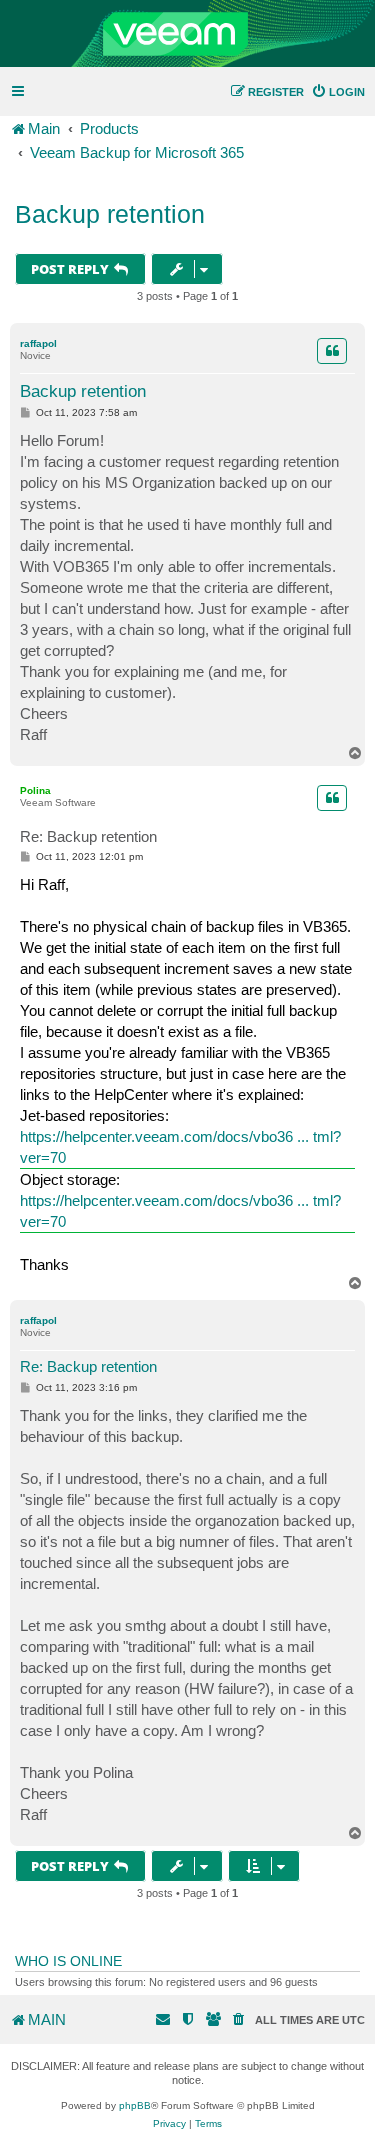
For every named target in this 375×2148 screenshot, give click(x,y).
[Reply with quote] (332, 351)
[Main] (187, 34)
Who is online (68, 1961)
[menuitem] (338, 92)
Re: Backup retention (88, 836)
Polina (35, 790)
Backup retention (110, 214)
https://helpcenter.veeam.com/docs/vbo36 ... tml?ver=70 (180, 1147)
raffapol (38, 343)
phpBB (135, 2105)
